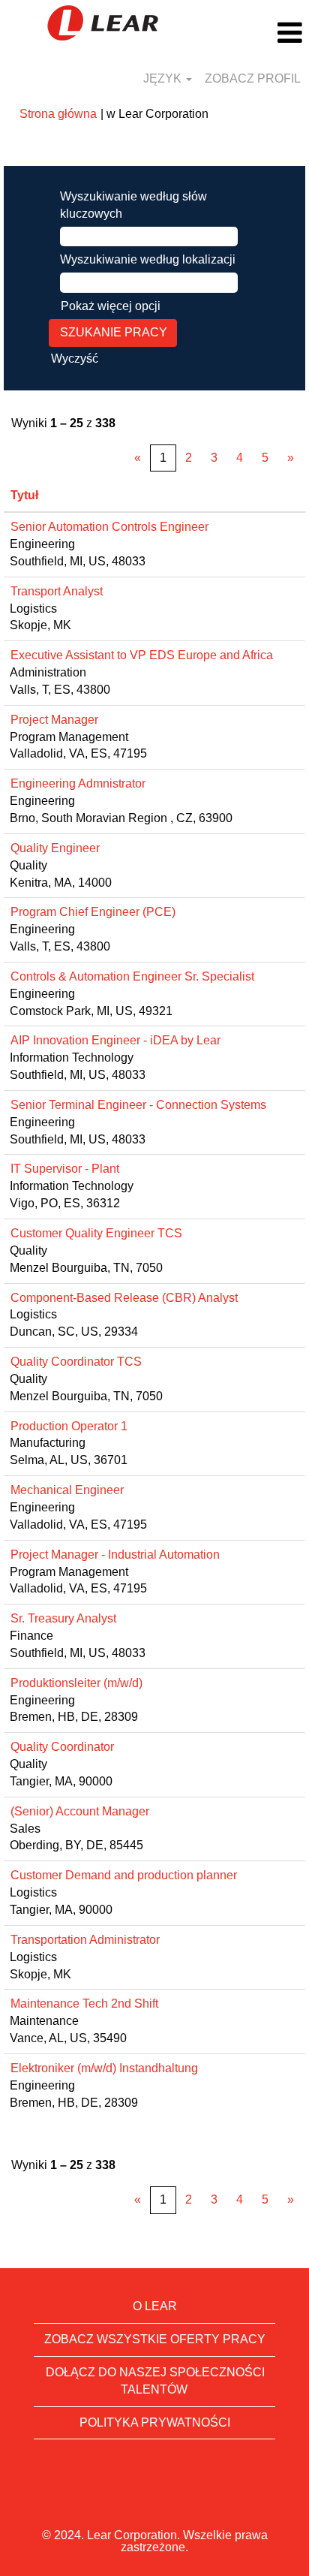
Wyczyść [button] (75, 359)
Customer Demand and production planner (124, 1875)
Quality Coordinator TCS (76, 1362)
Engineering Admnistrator (78, 783)
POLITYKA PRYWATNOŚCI (155, 2422)
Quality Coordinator (62, 1747)
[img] (103, 23)
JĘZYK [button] (164, 78)
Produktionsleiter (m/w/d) (76, 1683)
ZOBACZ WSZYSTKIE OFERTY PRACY (155, 2339)
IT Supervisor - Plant (65, 1169)
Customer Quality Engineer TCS (96, 1233)
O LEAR (155, 2306)
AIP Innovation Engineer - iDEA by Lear (115, 1040)
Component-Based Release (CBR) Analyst (124, 1298)
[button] (258, 33)
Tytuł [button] (24, 495)
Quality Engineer (55, 848)
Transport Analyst (57, 591)
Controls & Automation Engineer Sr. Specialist (132, 976)
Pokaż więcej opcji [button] (111, 306)
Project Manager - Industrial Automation (115, 1555)
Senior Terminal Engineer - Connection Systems (138, 1105)
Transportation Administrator (85, 1940)
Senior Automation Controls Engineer (109, 527)
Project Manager (54, 720)
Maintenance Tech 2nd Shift (84, 2004)
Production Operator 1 (69, 1426)
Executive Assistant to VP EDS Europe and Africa (142, 655)
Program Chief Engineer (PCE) (93, 912)
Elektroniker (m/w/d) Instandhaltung (104, 2068)
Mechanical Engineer (67, 1490)
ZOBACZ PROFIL (253, 78)
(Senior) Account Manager (80, 1811)
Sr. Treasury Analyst (63, 1618)
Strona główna (58, 114)
